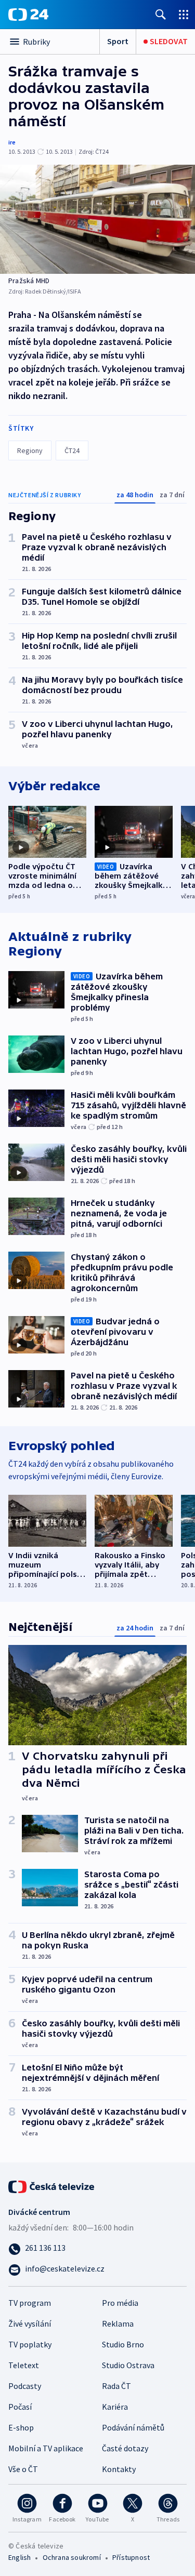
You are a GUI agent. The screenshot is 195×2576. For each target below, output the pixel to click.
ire (12, 142)
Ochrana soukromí (72, 2557)
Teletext (24, 2365)
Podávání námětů (133, 2427)
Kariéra (115, 2407)
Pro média (120, 2303)
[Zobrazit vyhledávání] (161, 14)
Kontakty (119, 2469)
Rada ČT (116, 2386)
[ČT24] (28, 15)
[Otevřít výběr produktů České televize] (184, 14)
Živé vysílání (30, 2323)
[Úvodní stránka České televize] (52, 2185)
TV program (30, 2303)
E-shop (21, 2427)
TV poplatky (30, 2344)
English (19, 2557)
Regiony (30, 450)
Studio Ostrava (128, 2365)
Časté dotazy (125, 2448)
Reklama (118, 2323)
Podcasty (25, 2386)
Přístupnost (131, 2557)
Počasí (20, 2407)
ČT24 (72, 450)
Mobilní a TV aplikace (46, 2448)
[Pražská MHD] (97, 219)
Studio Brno (123, 2344)
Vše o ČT (23, 2469)
